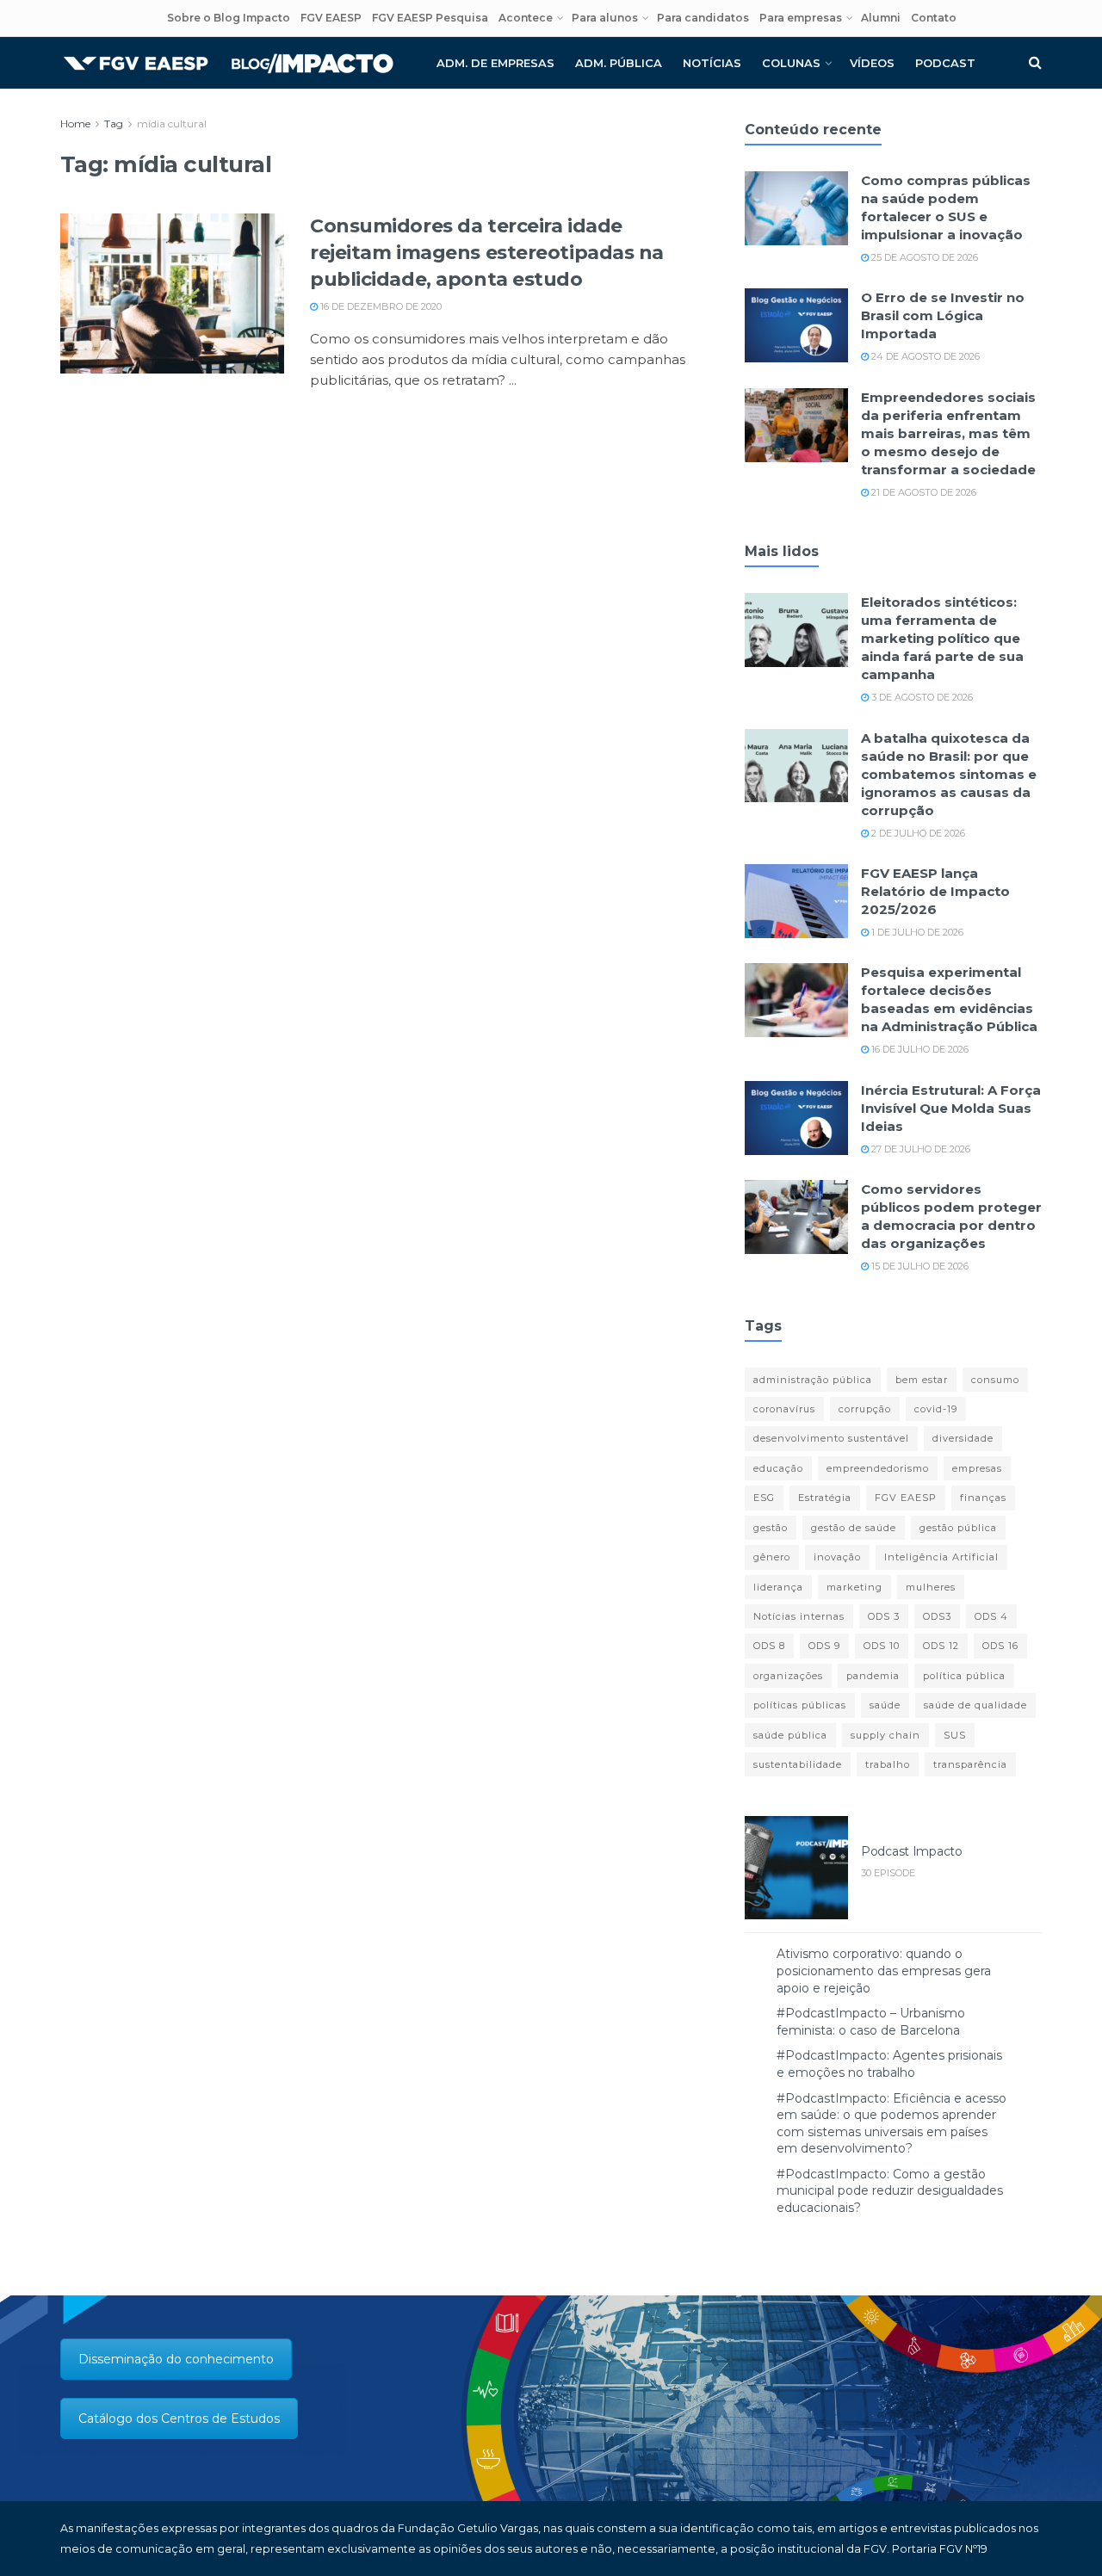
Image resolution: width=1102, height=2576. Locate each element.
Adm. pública (619, 63)
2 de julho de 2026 (917, 833)
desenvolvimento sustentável (831, 1438)
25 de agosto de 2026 (923, 257)
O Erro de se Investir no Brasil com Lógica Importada (943, 315)
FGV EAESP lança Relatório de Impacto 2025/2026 (935, 891)
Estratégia (825, 1498)
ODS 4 (991, 1616)
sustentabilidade (798, 1764)
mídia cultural (172, 124)
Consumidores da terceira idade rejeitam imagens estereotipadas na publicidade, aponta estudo (487, 253)
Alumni (881, 18)
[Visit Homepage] (228, 63)
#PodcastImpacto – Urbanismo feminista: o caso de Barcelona (871, 2022)
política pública (964, 1676)
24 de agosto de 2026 (924, 356)
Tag (114, 124)
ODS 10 (882, 1646)
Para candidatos (703, 18)
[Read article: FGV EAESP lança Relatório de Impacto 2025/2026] (796, 901)
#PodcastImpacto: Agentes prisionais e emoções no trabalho (889, 2064)
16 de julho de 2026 (919, 1049)
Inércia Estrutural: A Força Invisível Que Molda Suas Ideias (951, 1108)
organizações (788, 1676)
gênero (772, 1557)
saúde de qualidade (975, 1705)
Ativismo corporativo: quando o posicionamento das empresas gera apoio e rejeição (884, 1971)
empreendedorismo (878, 1468)
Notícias (712, 63)
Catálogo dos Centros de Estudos (179, 2418)
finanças (983, 1498)
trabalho (888, 1764)
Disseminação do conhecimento (176, 2359)
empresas (977, 1468)
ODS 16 (1000, 1646)
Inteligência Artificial (941, 1557)
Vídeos (872, 63)
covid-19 (936, 1409)
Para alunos (605, 18)
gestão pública (958, 1528)
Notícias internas (799, 1616)
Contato (934, 18)
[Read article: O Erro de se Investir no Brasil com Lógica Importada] (796, 325)
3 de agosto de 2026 (921, 697)
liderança (778, 1587)
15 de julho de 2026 (919, 1266)
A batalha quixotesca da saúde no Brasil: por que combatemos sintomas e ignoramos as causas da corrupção (949, 774)
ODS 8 (769, 1646)
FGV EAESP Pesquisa (430, 18)
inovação (837, 1557)
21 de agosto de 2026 (922, 492)
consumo (995, 1380)
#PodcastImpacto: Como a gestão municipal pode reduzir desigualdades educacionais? (890, 2191)
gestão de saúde (854, 1528)
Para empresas (801, 18)
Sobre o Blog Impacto (229, 18)
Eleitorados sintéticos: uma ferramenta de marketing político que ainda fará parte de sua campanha (942, 638)
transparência (970, 1764)
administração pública (813, 1380)
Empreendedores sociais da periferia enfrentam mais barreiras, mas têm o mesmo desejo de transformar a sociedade (948, 433)
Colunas (791, 63)
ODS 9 (824, 1646)
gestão (771, 1528)
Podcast (945, 63)
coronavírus (784, 1409)
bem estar (922, 1380)
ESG (764, 1498)
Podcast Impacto (912, 1851)
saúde (885, 1705)
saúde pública (790, 1735)
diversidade (963, 1438)
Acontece (526, 18)
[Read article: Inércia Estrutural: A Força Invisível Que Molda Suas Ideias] (796, 1118)
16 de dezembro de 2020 (380, 306)
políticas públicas (800, 1705)
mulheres (931, 1587)
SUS (955, 1735)
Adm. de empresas (495, 63)
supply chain (885, 1735)
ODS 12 (941, 1646)
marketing (854, 1587)
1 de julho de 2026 (916, 932)
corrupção (865, 1409)
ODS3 (937, 1616)
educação (778, 1468)
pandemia (873, 1676)
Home (75, 124)
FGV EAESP (331, 18)
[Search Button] (1035, 63)
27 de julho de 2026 (919, 1149)
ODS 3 (884, 1616)
